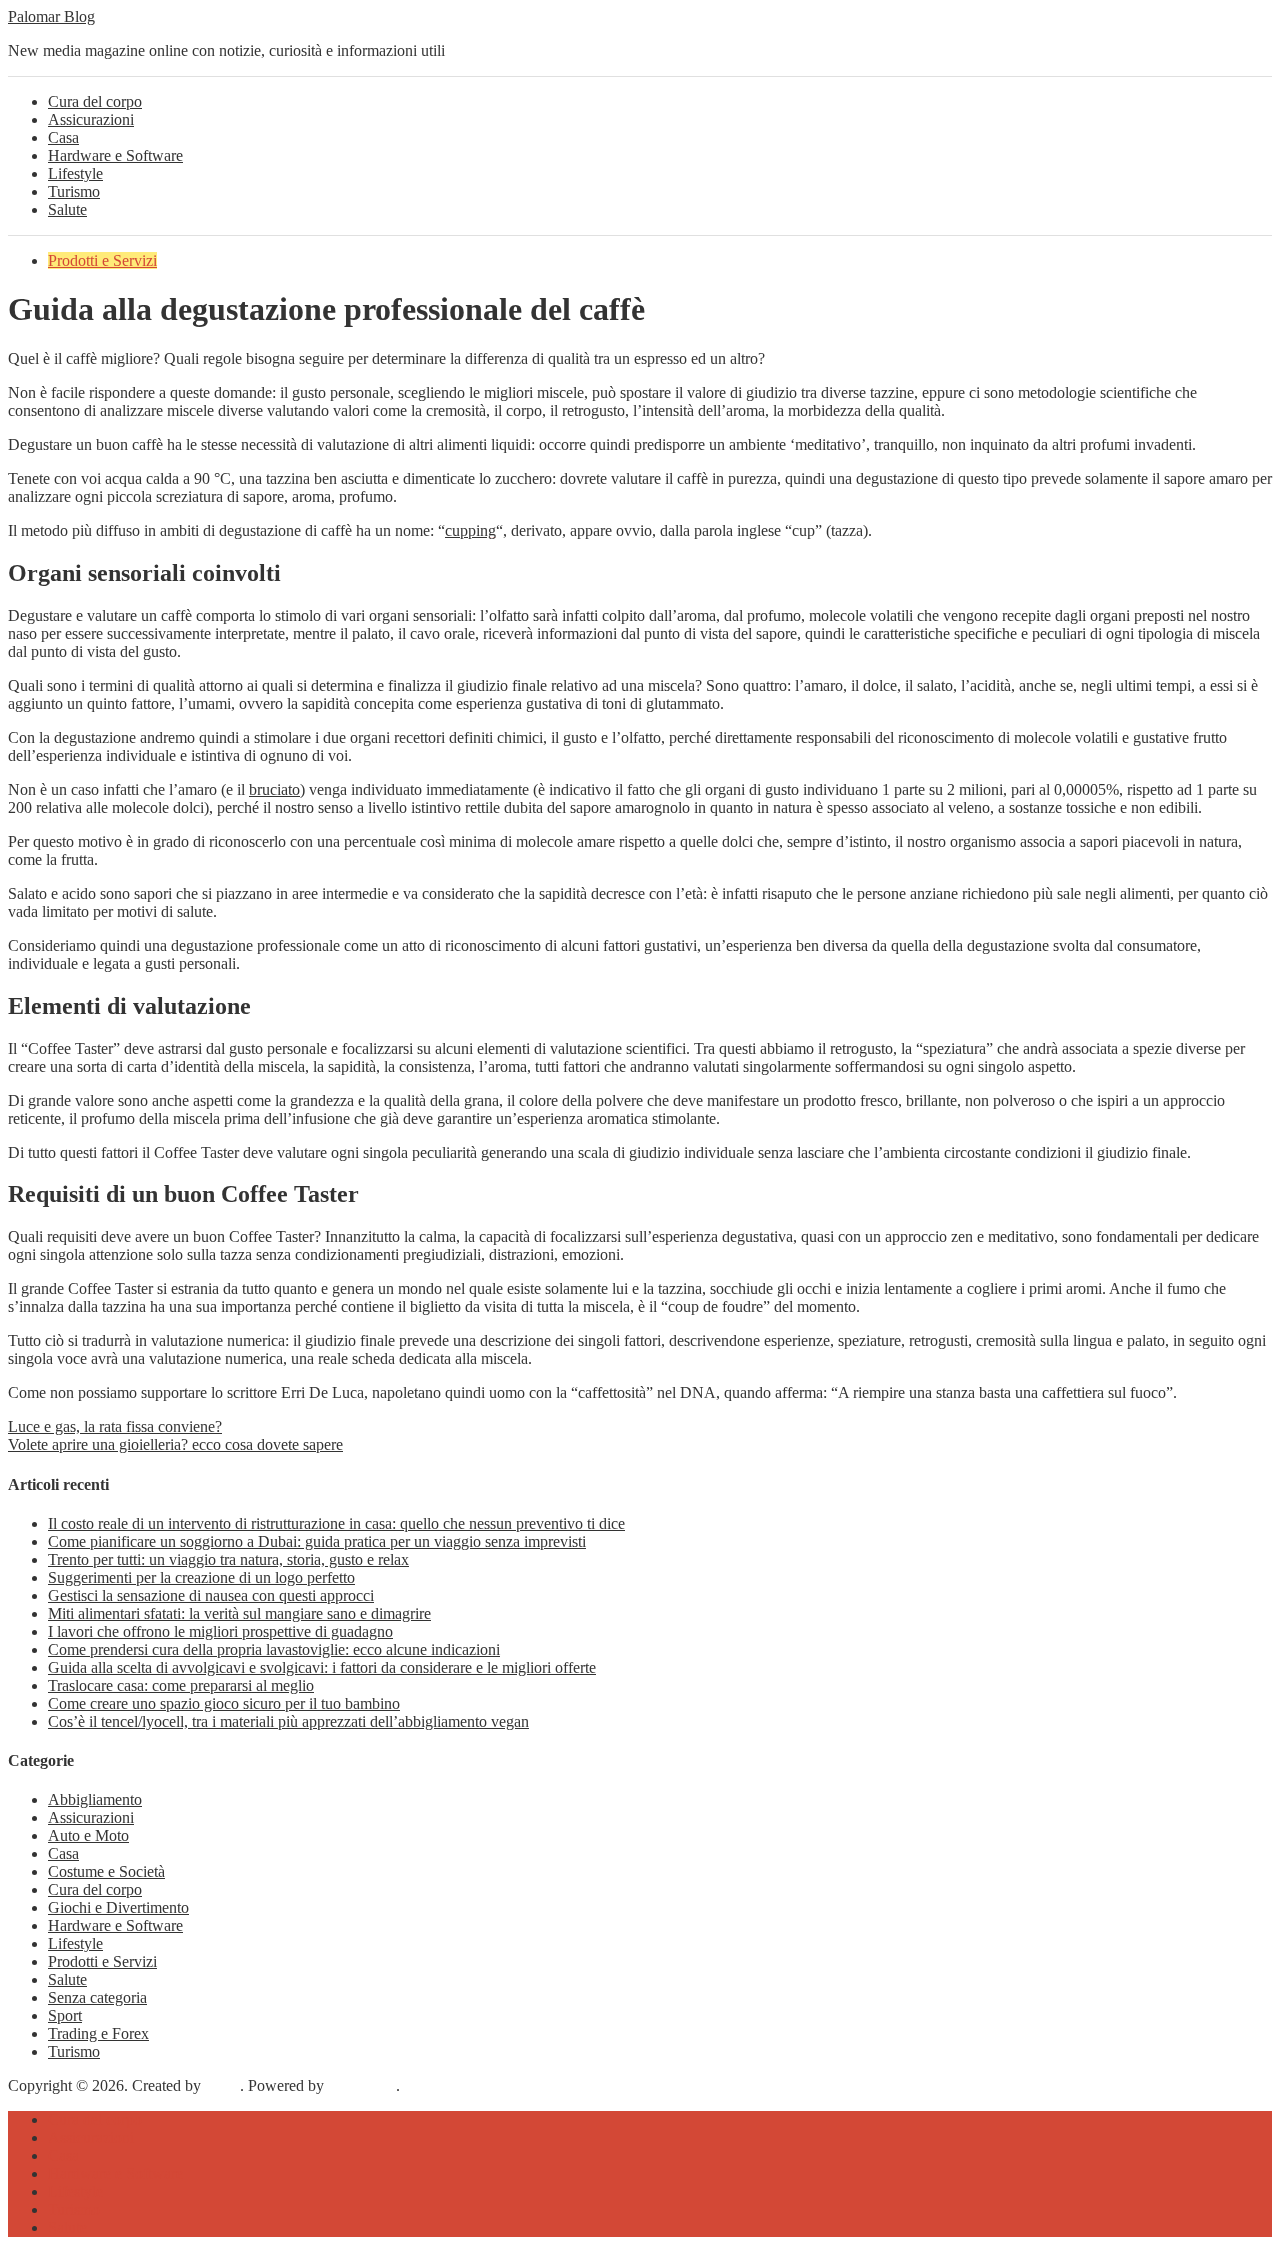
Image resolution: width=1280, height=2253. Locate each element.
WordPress (362, 2085)
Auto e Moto (88, 1835)
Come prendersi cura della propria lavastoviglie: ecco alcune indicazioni (274, 1649)
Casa (63, 137)
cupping (470, 530)
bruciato (274, 789)
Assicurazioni (91, 119)
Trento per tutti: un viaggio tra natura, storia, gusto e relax (228, 1559)
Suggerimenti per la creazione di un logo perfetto (201, 1577)
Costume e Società (106, 1871)
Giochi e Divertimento (118, 1907)
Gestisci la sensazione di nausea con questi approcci (211, 1595)
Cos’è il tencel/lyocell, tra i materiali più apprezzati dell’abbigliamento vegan (288, 1721)
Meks (222, 2085)
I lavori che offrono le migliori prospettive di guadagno (220, 1631)
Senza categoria (97, 1997)
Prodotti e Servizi (102, 260)
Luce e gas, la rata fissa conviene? (115, 1426)
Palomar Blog (51, 16)
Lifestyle (75, 173)
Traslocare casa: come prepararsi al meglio (181, 1685)
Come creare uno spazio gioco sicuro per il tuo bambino (224, 1703)
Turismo (74, 191)
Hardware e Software (115, 155)
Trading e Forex (98, 2033)
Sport (65, 2015)
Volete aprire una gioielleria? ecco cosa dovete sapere (175, 1444)
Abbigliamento (95, 1799)
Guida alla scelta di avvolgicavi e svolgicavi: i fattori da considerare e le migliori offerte (322, 1667)
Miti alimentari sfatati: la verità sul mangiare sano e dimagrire (239, 1613)
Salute (67, 209)
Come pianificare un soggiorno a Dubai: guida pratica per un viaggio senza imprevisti (317, 1541)
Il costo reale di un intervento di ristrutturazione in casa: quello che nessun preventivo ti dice (336, 1523)
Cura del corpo (95, 101)
